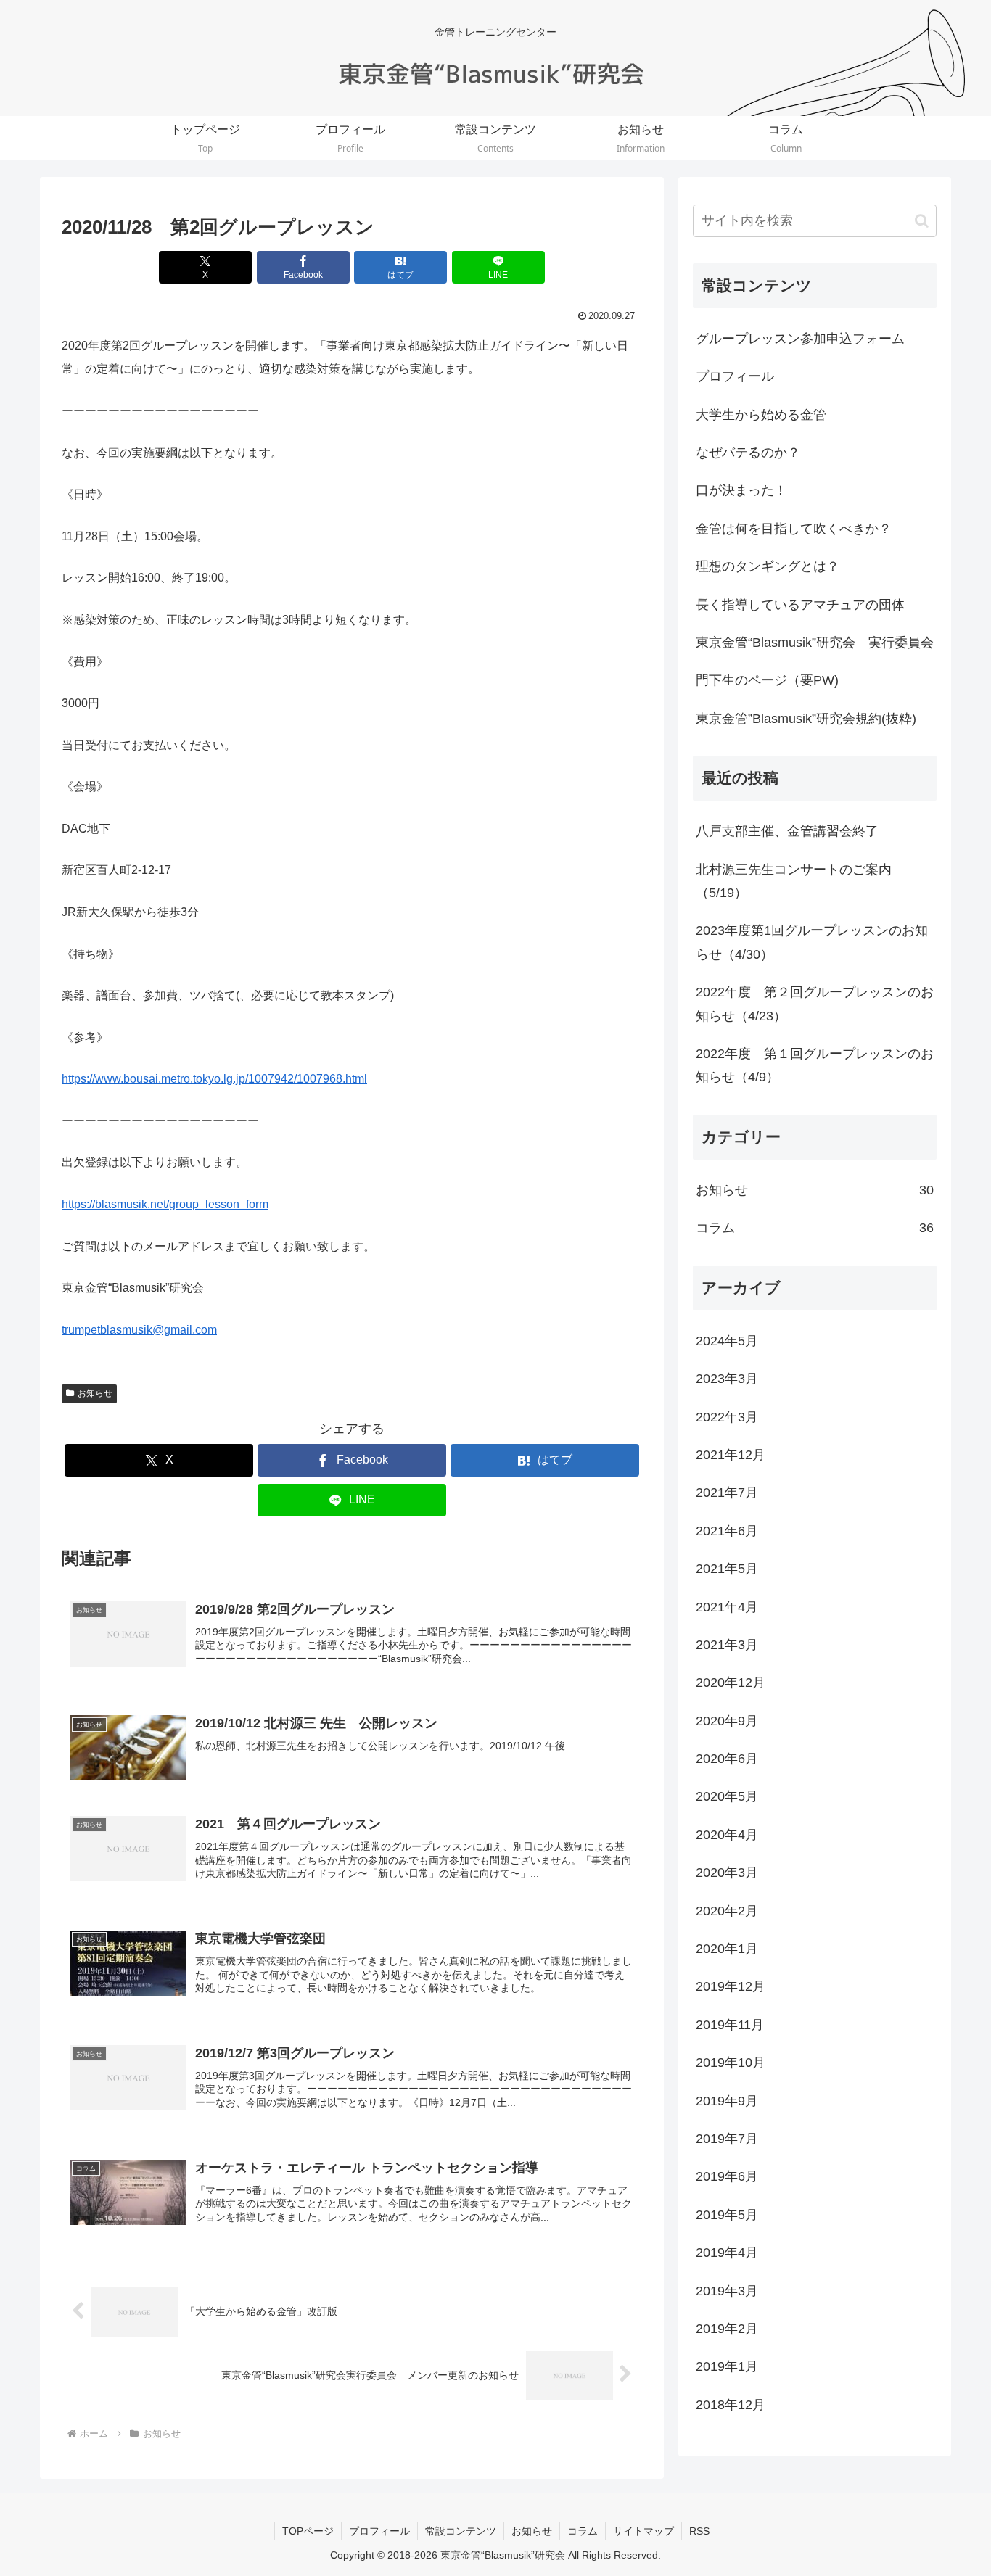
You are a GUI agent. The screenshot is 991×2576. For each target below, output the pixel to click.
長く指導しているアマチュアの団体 (800, 605)
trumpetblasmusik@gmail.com (139, 1330)
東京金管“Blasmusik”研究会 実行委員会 (815, 643)
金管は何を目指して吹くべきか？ (794, 529)
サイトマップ (643, 2531)
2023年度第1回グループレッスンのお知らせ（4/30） (812, 942)
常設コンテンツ (461, 2531)
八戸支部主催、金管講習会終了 (787, 831)
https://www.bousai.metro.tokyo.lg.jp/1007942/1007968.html (214, 1079)
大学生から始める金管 (761, 415)
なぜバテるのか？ (748, 453)
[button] (922, 221)
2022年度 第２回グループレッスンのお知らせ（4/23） (815, 1004)
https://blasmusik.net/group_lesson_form (165, 1204)
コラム (583, 2531)
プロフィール (735, 376)
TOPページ (308, 2531)
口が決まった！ (741, 490)
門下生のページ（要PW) (767, 680)
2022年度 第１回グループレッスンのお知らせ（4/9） (815, 1065)
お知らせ (95, 1393)
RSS (699, 2531)
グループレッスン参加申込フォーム (800, 339)
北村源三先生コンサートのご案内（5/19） (794, 881)
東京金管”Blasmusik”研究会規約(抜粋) (806, 719)
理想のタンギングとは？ (768, 566)
